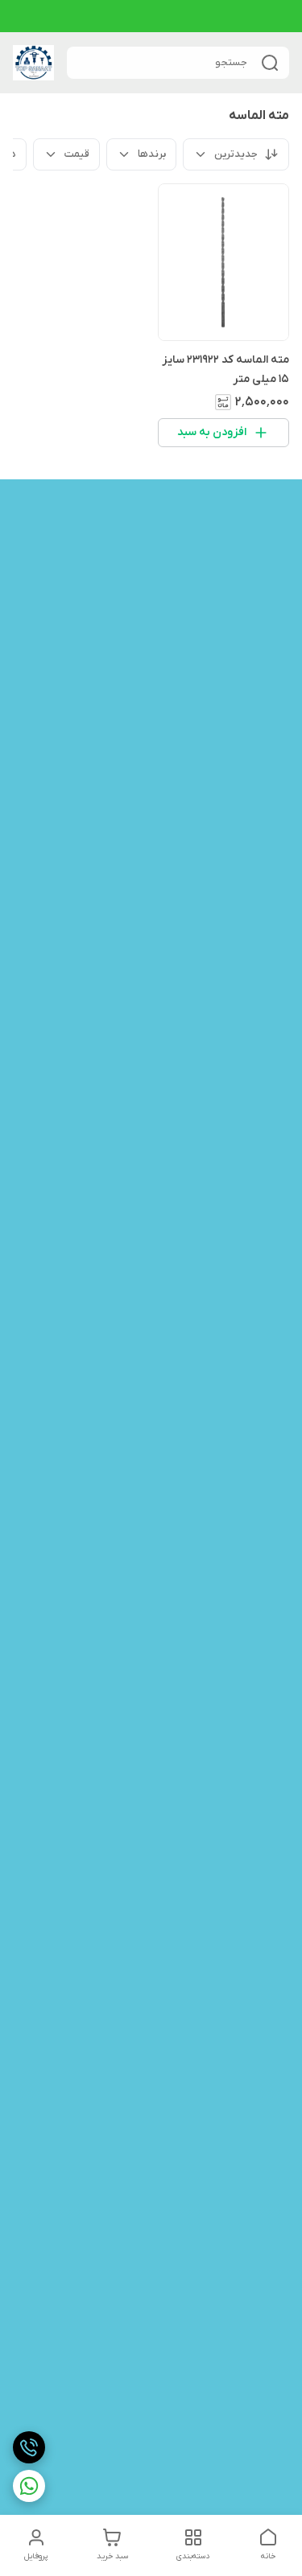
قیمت (77, 154)
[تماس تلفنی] (29, 2447)
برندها (152, 154)
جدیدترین (236, 154)
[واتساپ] (29, 2486)
